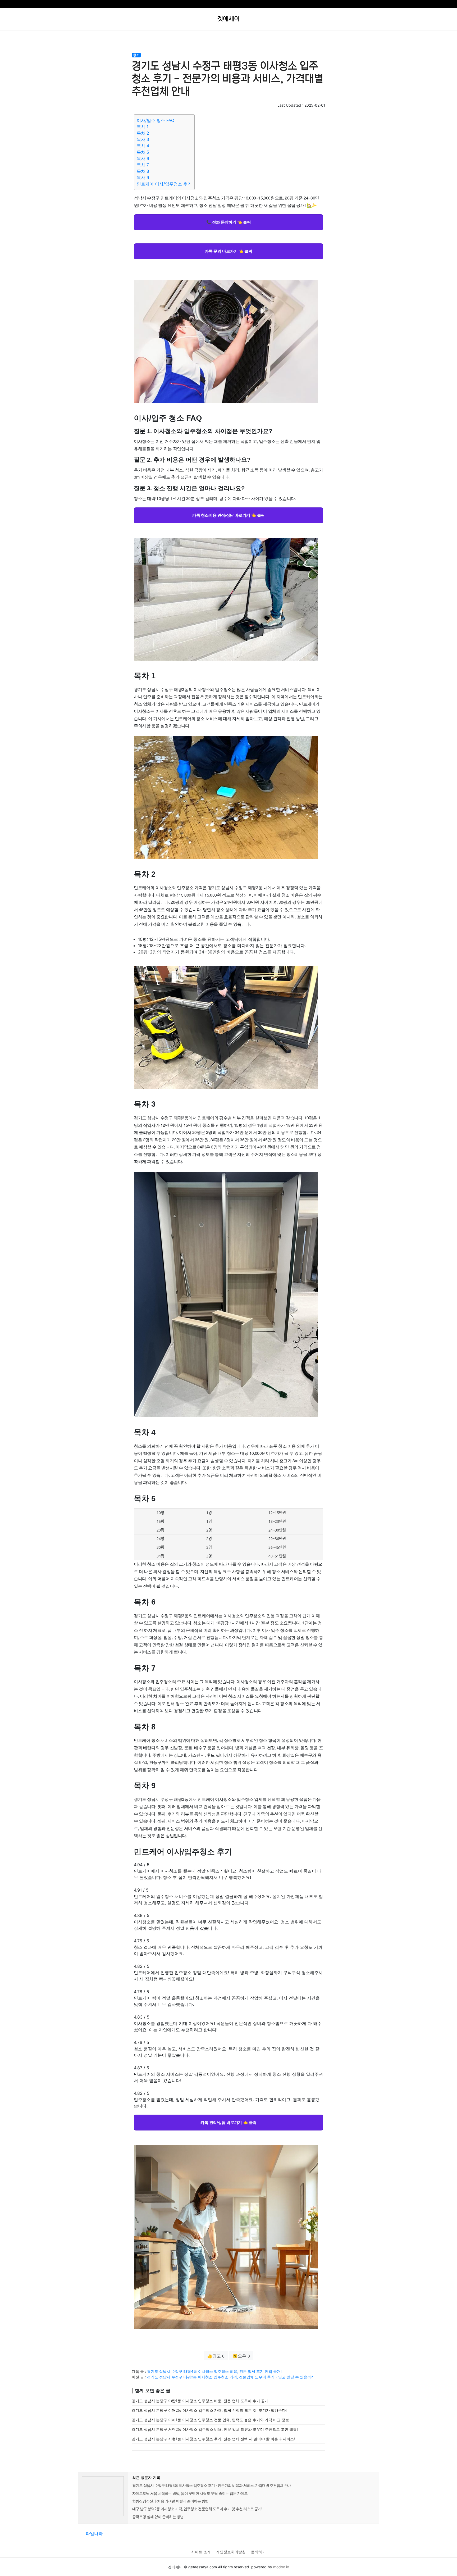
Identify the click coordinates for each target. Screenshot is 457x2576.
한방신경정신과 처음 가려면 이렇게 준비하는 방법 (170, 2501)
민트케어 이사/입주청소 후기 (164, 184)
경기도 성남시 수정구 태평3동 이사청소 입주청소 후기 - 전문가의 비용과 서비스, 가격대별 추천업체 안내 (212, 2485)
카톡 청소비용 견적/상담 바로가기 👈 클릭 (229, 515)
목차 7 (143, 165)
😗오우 (241, 2356)
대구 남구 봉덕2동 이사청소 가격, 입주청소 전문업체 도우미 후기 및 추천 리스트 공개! (197, 2509)
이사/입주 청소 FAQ (156, 120)
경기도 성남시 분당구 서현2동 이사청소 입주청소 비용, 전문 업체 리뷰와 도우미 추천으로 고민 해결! (215, 2429)
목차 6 (143, 158)
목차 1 (143, 127)
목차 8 (143, 171)
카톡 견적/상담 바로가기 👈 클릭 (229, 2122)
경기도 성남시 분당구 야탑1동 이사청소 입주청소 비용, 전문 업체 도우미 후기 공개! (201, 2401)
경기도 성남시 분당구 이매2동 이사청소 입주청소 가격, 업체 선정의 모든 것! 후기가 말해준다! (209, 2410)
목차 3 (143, 139)
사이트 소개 (201, 2552)
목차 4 (143, 146)
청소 (136, 55)
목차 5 (143, 152)
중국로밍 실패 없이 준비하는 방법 (158, 2517)
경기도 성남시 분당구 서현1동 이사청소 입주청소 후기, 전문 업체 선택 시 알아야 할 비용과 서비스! (213, 2439)
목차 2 (143, 133)
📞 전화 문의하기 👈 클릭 (229, 222)
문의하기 (258, 2552)
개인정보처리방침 (231, 2552)
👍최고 (216, 2356)
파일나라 (94, 2533)
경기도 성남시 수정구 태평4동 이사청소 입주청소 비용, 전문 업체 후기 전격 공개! (214, 2371)
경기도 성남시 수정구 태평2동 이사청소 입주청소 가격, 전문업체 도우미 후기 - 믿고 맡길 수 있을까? (230, 2377)
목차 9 (143, 178)
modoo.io (281, 2567)
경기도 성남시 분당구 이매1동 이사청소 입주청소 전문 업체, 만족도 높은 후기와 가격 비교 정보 (210, 2420)
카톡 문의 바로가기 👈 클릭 (228, 251)
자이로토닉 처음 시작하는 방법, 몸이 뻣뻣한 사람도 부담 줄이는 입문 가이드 (190, 2493)
